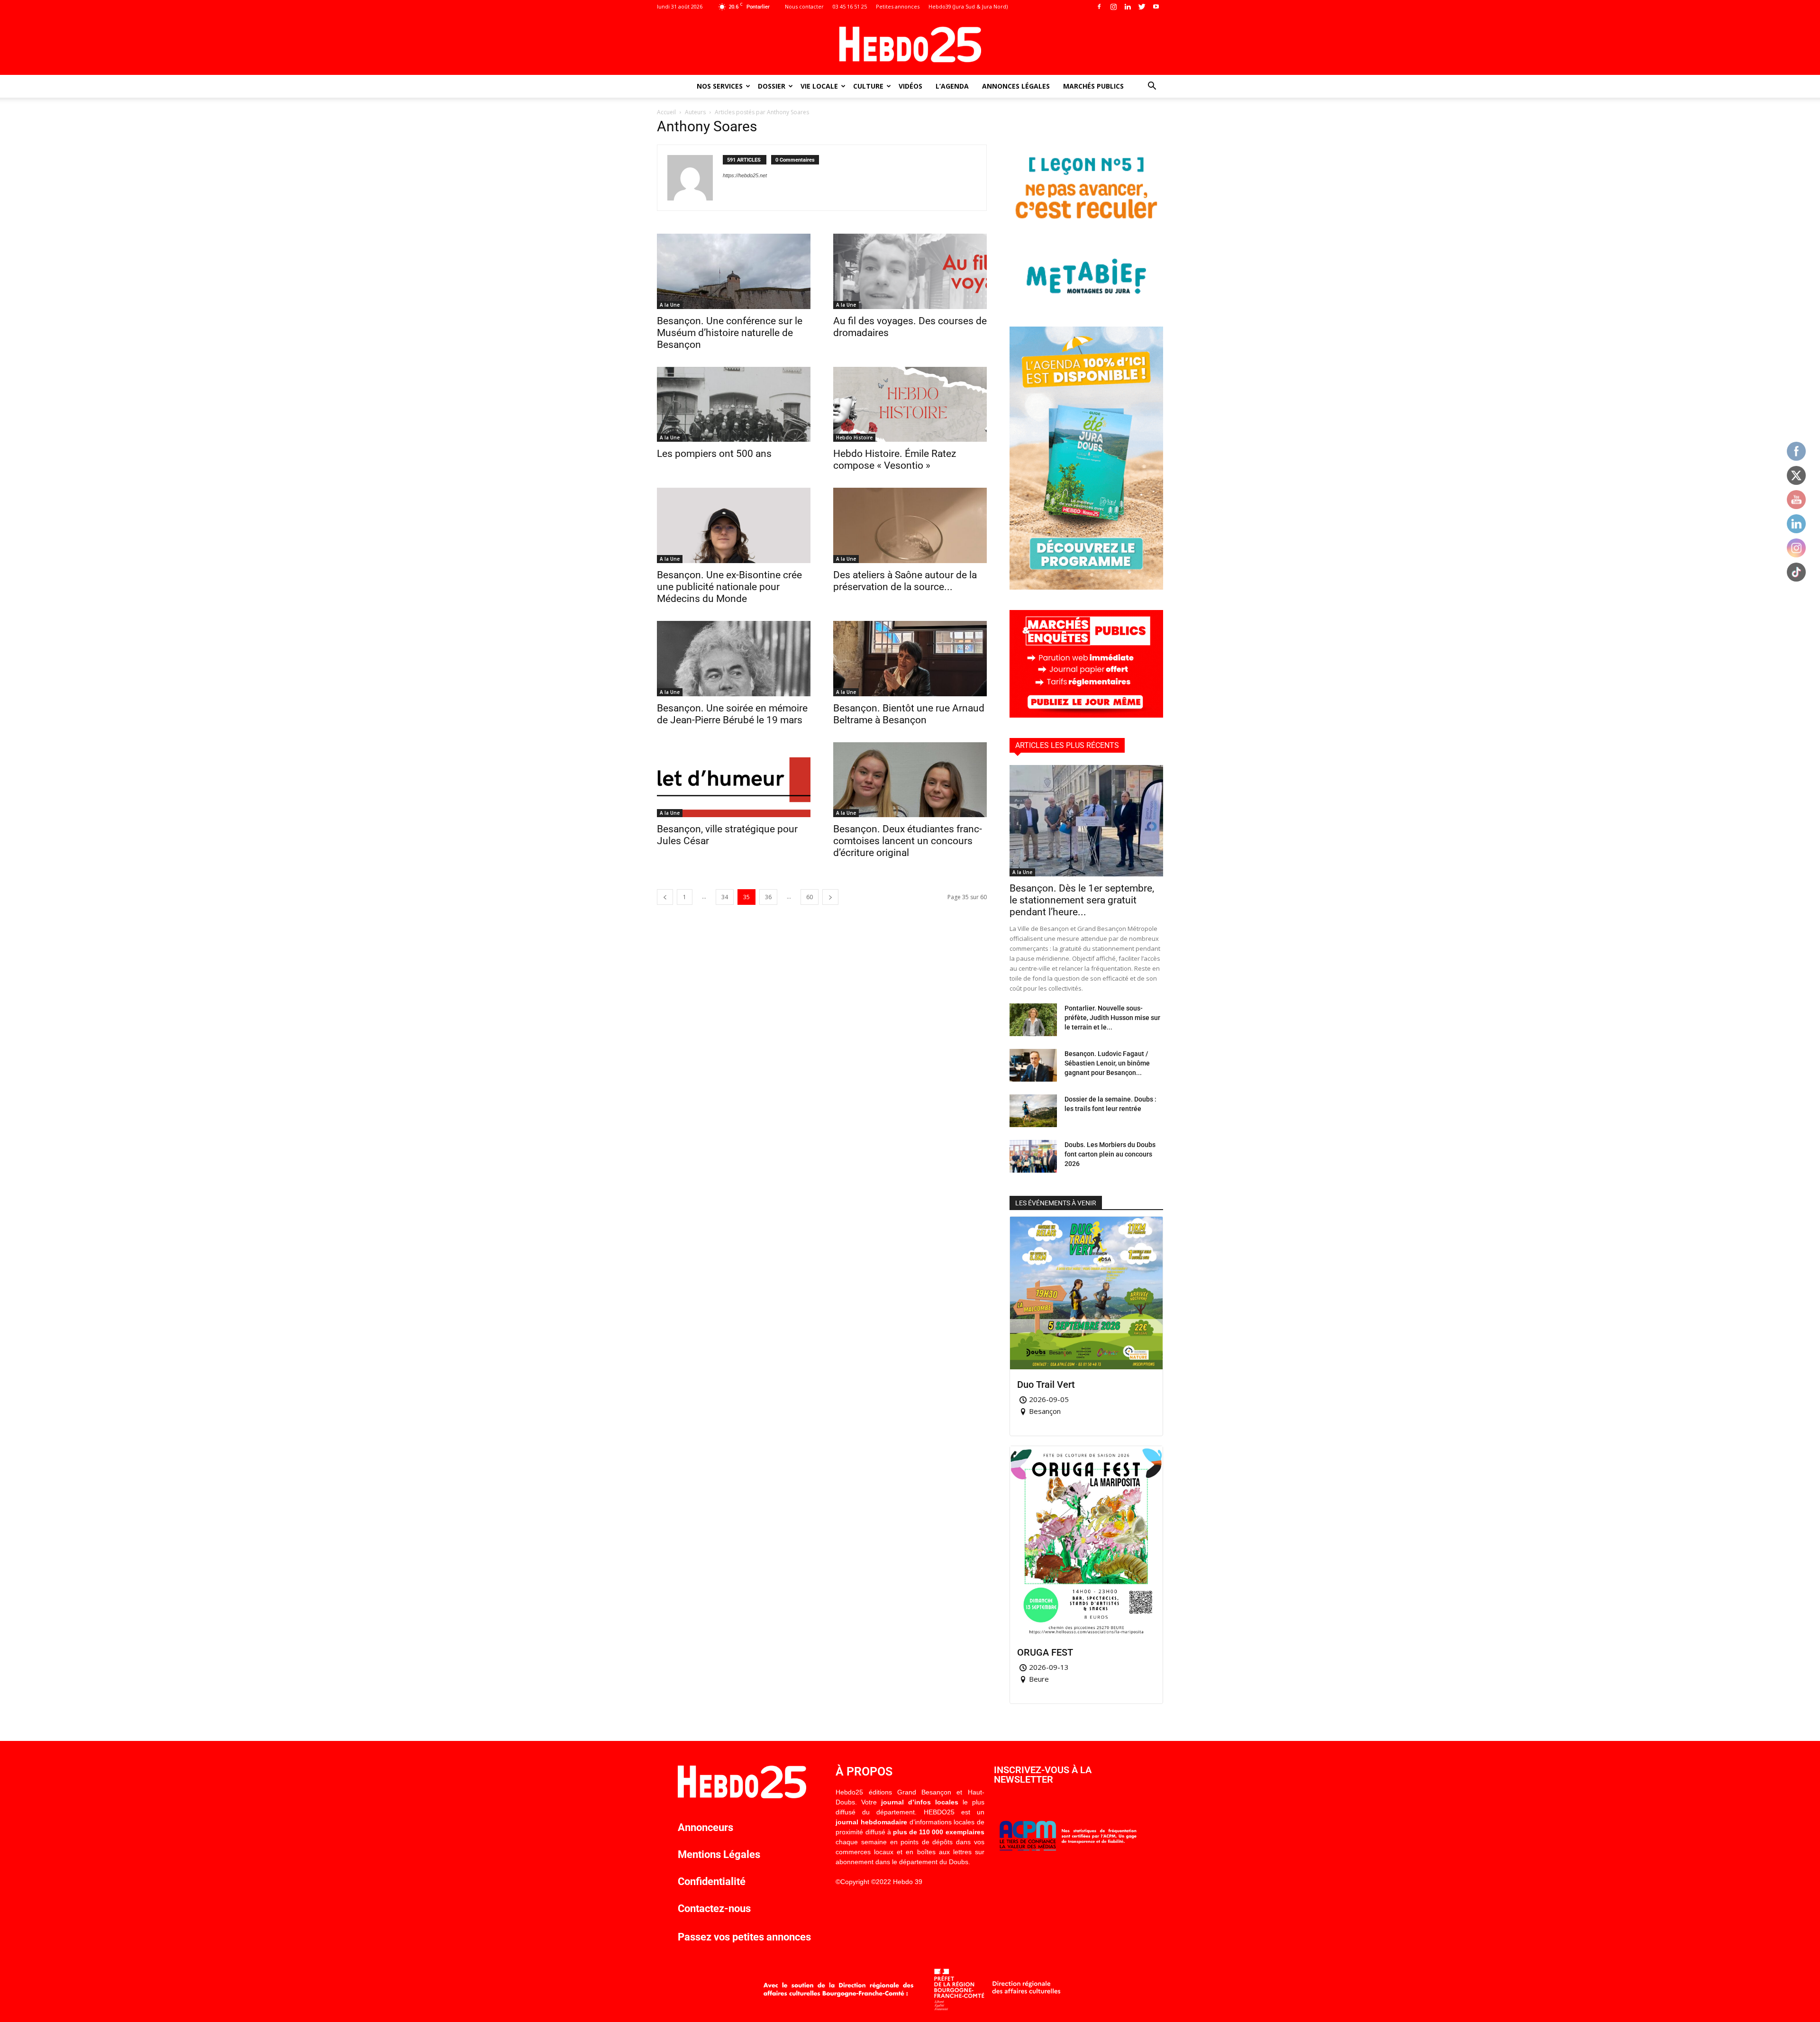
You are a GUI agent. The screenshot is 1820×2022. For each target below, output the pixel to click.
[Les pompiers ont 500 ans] (734, 405)
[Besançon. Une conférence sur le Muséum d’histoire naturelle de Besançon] (734, 271)
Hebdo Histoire (854, 437)
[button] (1152, 87)
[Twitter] (1142, 7)
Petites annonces (898, 6)
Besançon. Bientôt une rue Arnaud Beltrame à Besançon (909, 714)
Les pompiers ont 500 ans (714, 454)
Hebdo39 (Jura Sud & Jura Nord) (968, 6)
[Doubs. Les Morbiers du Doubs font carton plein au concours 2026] (1033, 1156)
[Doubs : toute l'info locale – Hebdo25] (910, 45)
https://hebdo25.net (745, 175)
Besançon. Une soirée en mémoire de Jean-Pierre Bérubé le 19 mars (732, 714)
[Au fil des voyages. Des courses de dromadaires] (910, 271)
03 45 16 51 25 (850, 6)
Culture (868, 86)
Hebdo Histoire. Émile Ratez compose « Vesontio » (895, 460)
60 (810, 897)
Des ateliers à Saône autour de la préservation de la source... (905, 581)
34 (725, 897)
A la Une (670, 305)
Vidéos (910, 86)
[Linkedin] (1128, 7)
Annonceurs (705, 1827)
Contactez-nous (714, 1908)
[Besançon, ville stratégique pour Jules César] (734, 780)
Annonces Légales (1016, 86)
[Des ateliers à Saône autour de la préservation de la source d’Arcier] (910, 525)
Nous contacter (804, 6)
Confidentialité (712, 1881)
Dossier (772, 86)
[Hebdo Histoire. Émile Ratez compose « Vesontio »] (910, 405)
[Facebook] (1099, 7)
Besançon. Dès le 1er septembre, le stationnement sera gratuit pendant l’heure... (1082, 900)
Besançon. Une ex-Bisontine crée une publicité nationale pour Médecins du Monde (729, 587)
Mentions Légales (719, 1854)
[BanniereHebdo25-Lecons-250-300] (1086, 304)
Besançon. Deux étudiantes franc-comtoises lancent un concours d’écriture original (908, 841)
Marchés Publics (1093, 86)
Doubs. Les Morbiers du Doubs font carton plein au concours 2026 (1110, 1154)
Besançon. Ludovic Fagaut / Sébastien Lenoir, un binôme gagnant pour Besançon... (1107, 1063)
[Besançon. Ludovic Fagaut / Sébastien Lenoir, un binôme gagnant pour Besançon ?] (1033, 1065)
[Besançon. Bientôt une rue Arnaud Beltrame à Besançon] (910, 659)
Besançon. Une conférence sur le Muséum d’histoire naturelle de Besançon (730, 333)
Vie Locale (819, 86)
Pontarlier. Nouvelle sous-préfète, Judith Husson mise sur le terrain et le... (1112, 1018)
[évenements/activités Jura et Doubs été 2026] (1086, 587)
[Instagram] (1113, 7)
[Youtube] (1156, 7)
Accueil (666, 112)
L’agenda (952, 86)
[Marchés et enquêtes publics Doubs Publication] (1086, 715)
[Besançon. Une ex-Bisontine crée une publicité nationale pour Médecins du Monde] (734, 525)
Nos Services (720, 86)
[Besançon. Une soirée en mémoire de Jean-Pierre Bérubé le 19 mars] (734, 659)
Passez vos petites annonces (744, 1937)
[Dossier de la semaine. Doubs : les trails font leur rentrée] (1033, 1111)
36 (768, 897)
